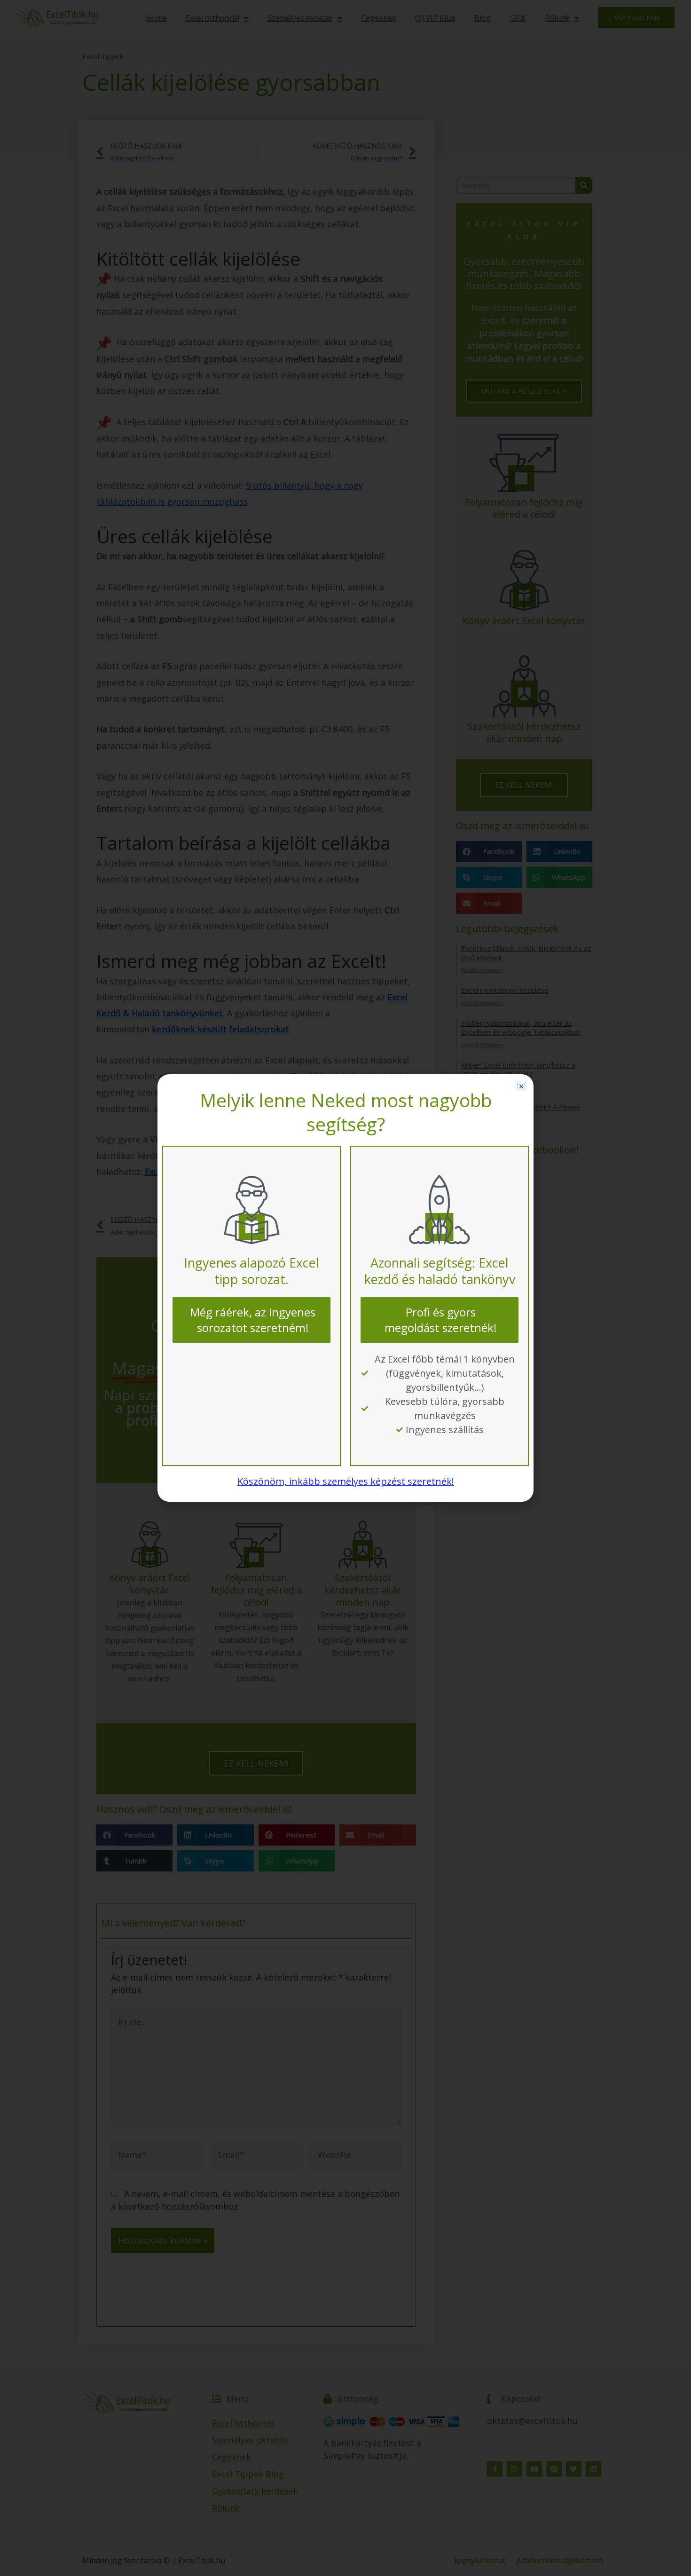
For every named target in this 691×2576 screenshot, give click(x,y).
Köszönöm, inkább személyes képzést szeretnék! (346, 1481)
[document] (345, 1288)
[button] (521, 1086)
